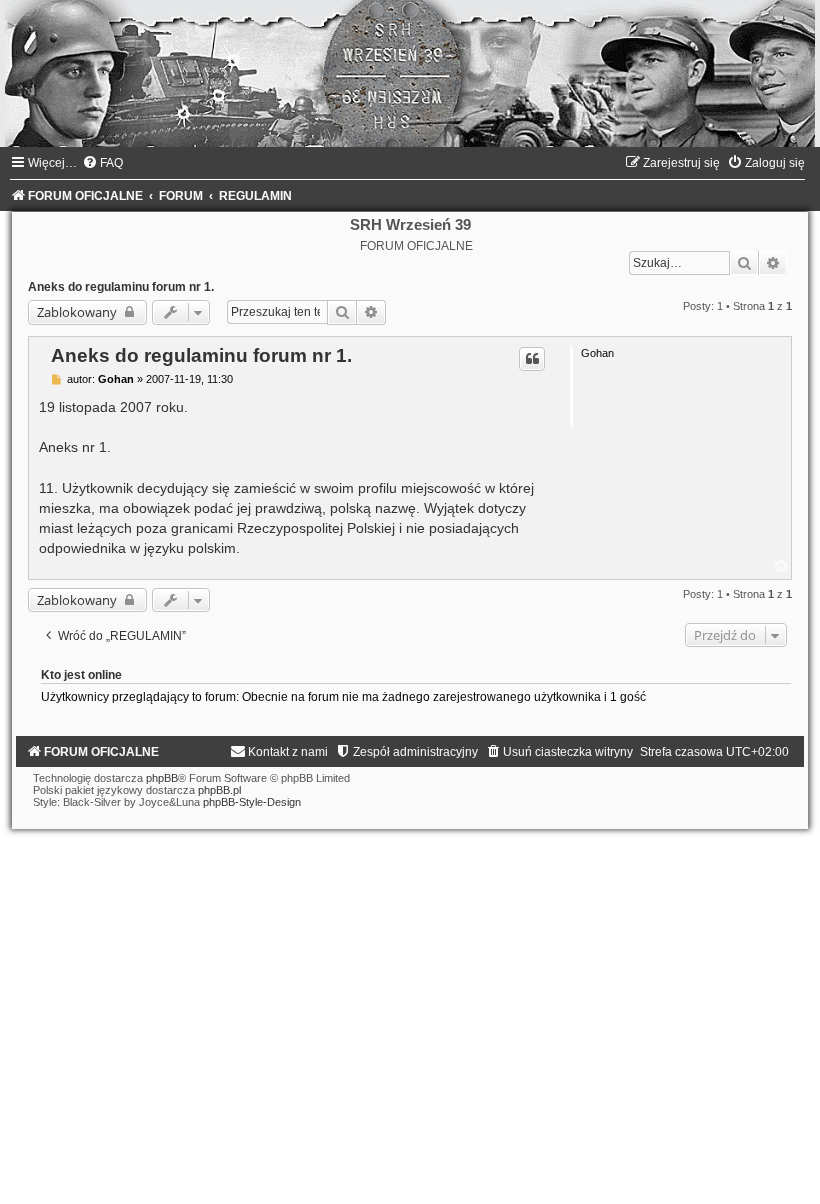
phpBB (162, 778)
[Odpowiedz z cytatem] (532, 359)
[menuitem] (102, 163)
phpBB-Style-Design (252, 802)
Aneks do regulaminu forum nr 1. (121, 287)
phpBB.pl (219, 790)
